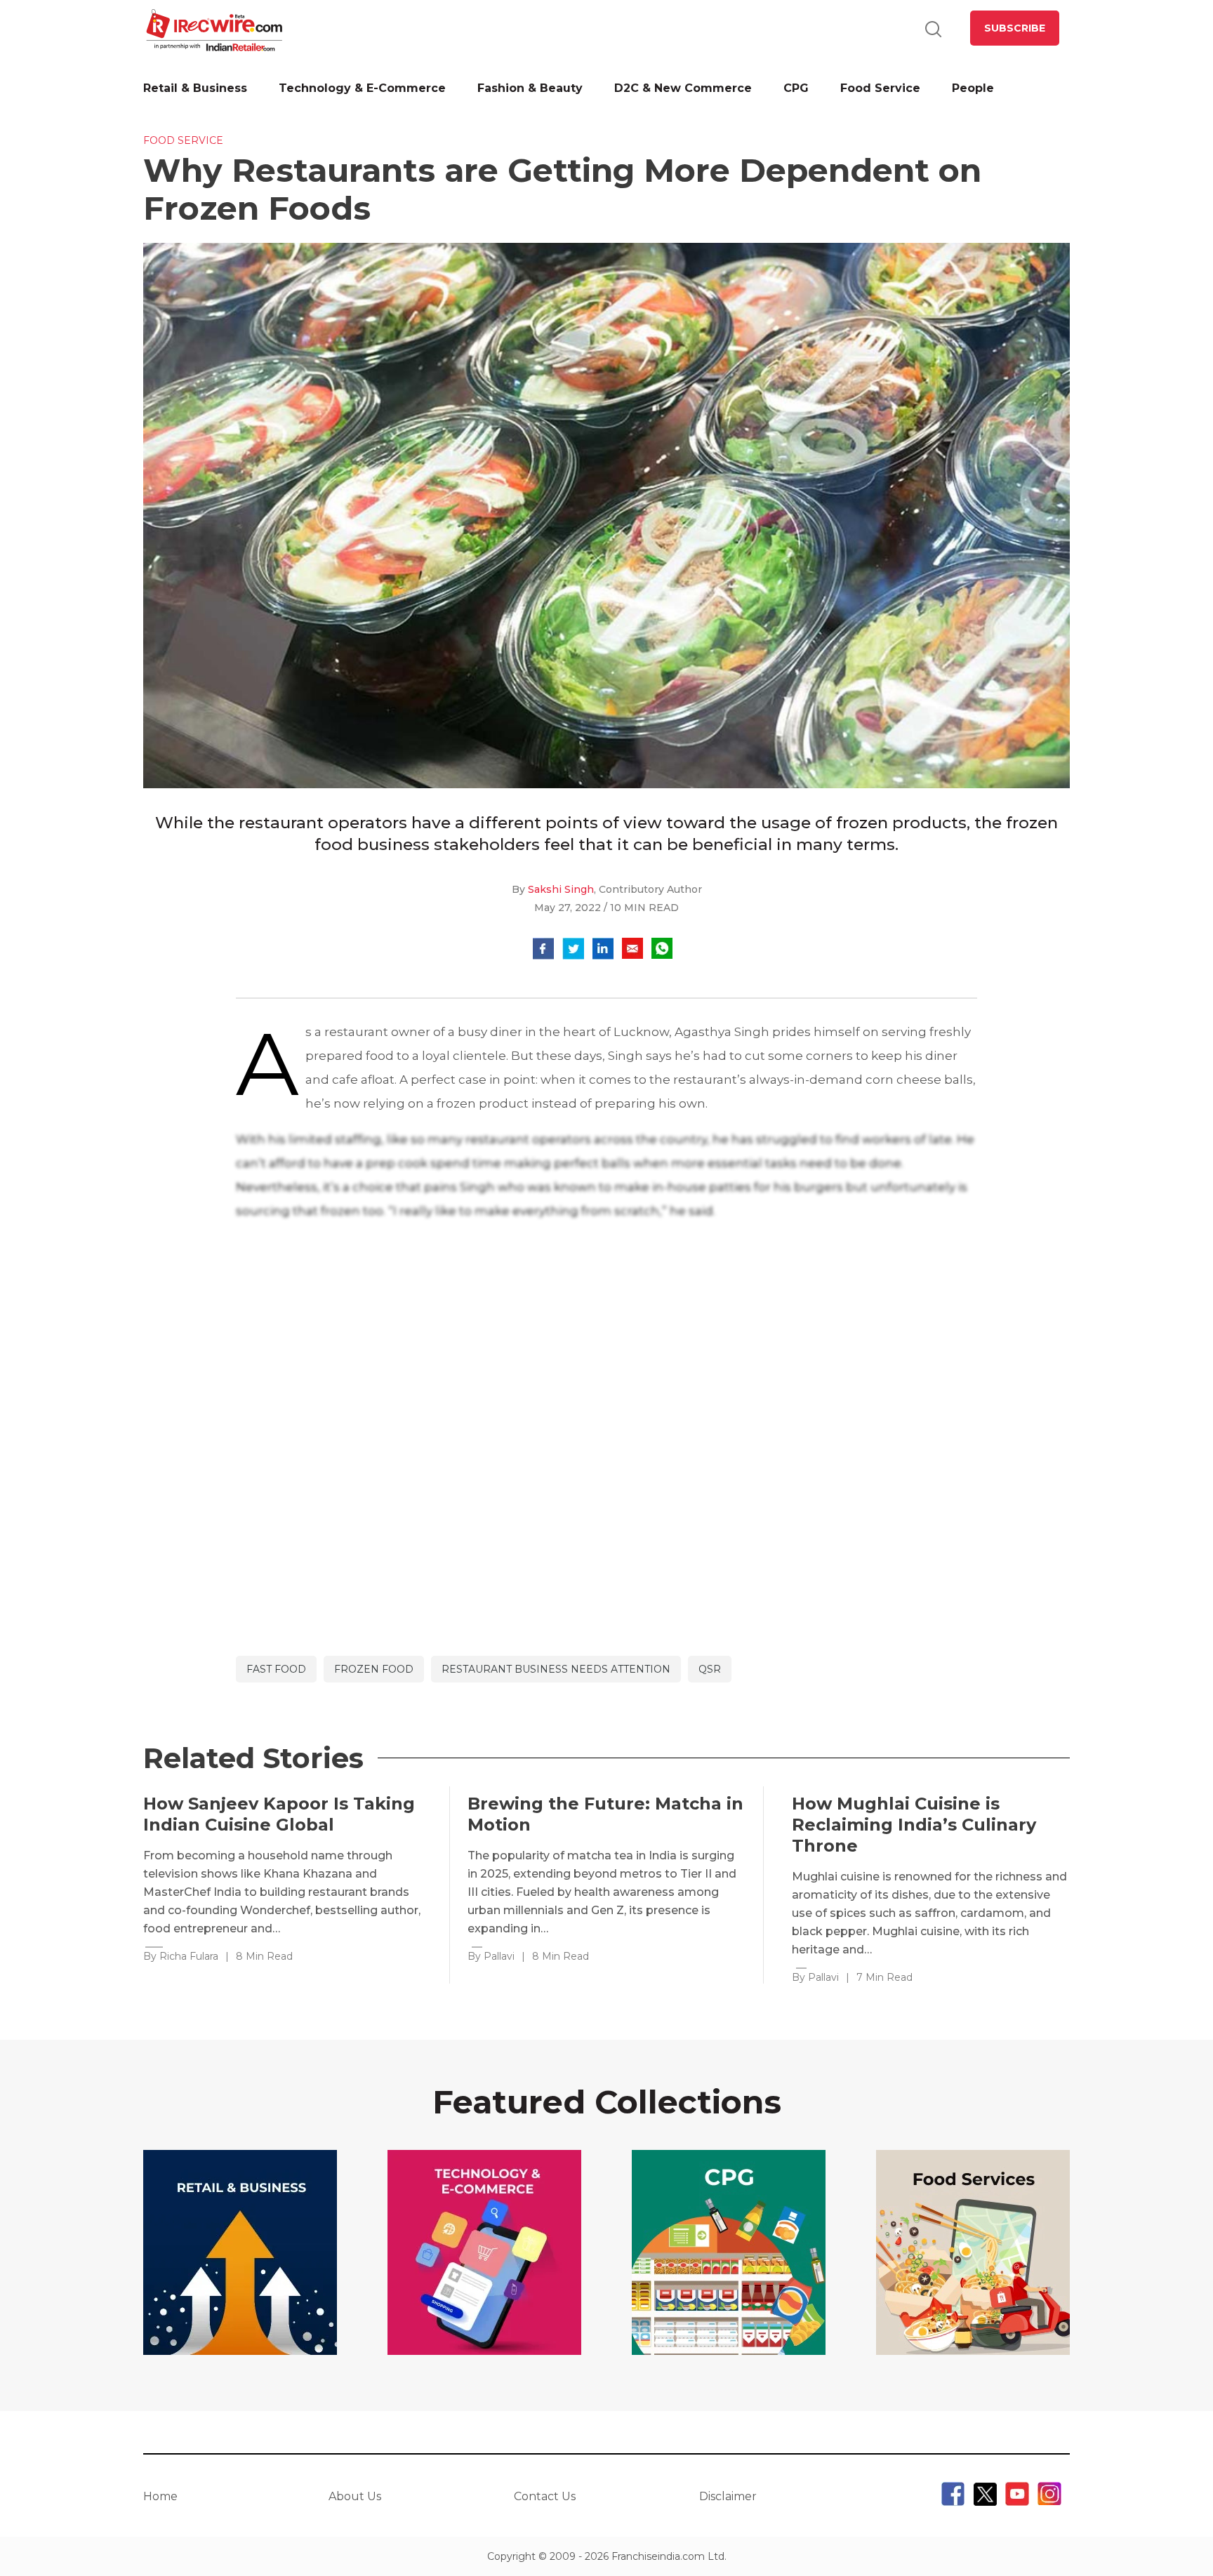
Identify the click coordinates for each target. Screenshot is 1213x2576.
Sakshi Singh (561, 889)
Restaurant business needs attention (556, 1669)
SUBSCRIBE (1015, 28)
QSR (710, 1669)
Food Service (880, 88)
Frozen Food (374, 1669)
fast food (276, 1669)
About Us (355, 2496)
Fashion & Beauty (530, 88)
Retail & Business (195, 88)
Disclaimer (728, 2496)
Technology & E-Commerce (362, 88)
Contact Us (545, 2496)
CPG (796, 88)
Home (160, 2496)
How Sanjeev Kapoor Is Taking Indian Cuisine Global (279, 1814)
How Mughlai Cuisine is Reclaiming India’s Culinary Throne (914, 1825)
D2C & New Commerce (683, 88)
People (973, 88)
